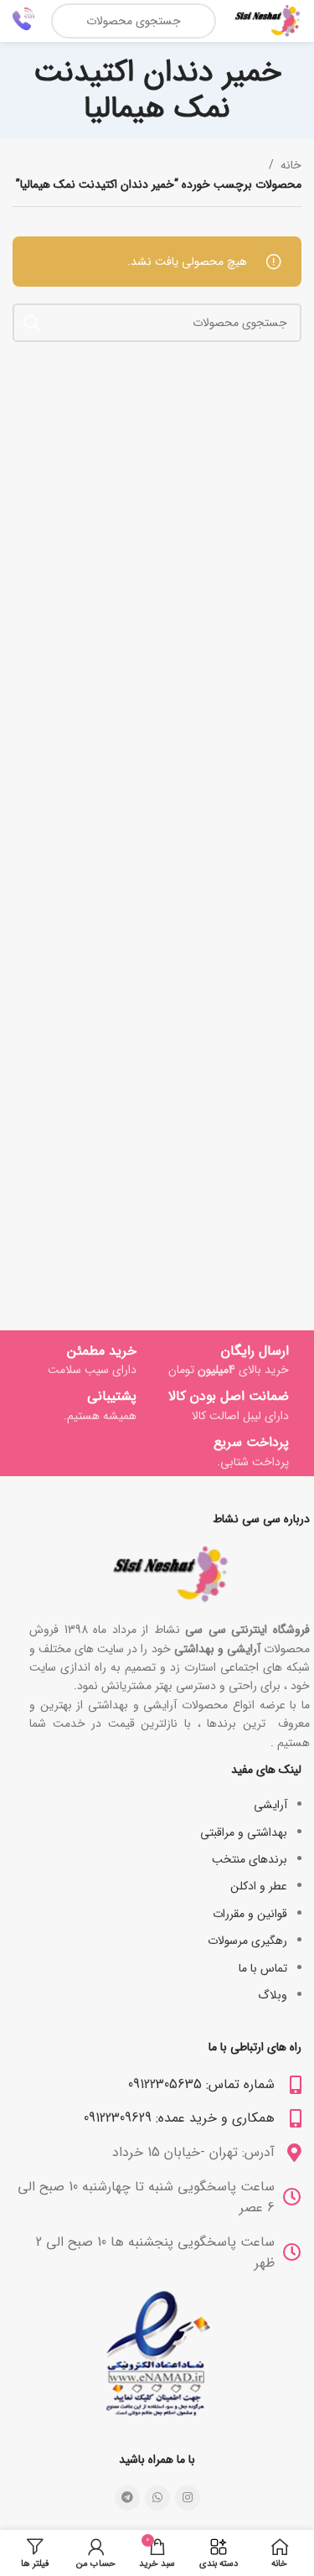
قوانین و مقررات (250, 1914)
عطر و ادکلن (259, 1886)
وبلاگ (273, 1995)
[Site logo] (267, 20)
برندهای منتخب (250, 1859)
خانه (291, 165)
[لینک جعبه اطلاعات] (23, 21)
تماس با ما (263, 1968)
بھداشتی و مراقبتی (244, 1832)
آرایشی (270, 1805)
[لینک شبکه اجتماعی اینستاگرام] (188, 2498)
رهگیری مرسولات (247, 1941)
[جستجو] (32, 323)
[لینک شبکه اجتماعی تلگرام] (127, 2498)
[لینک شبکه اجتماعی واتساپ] (157, 2498)
